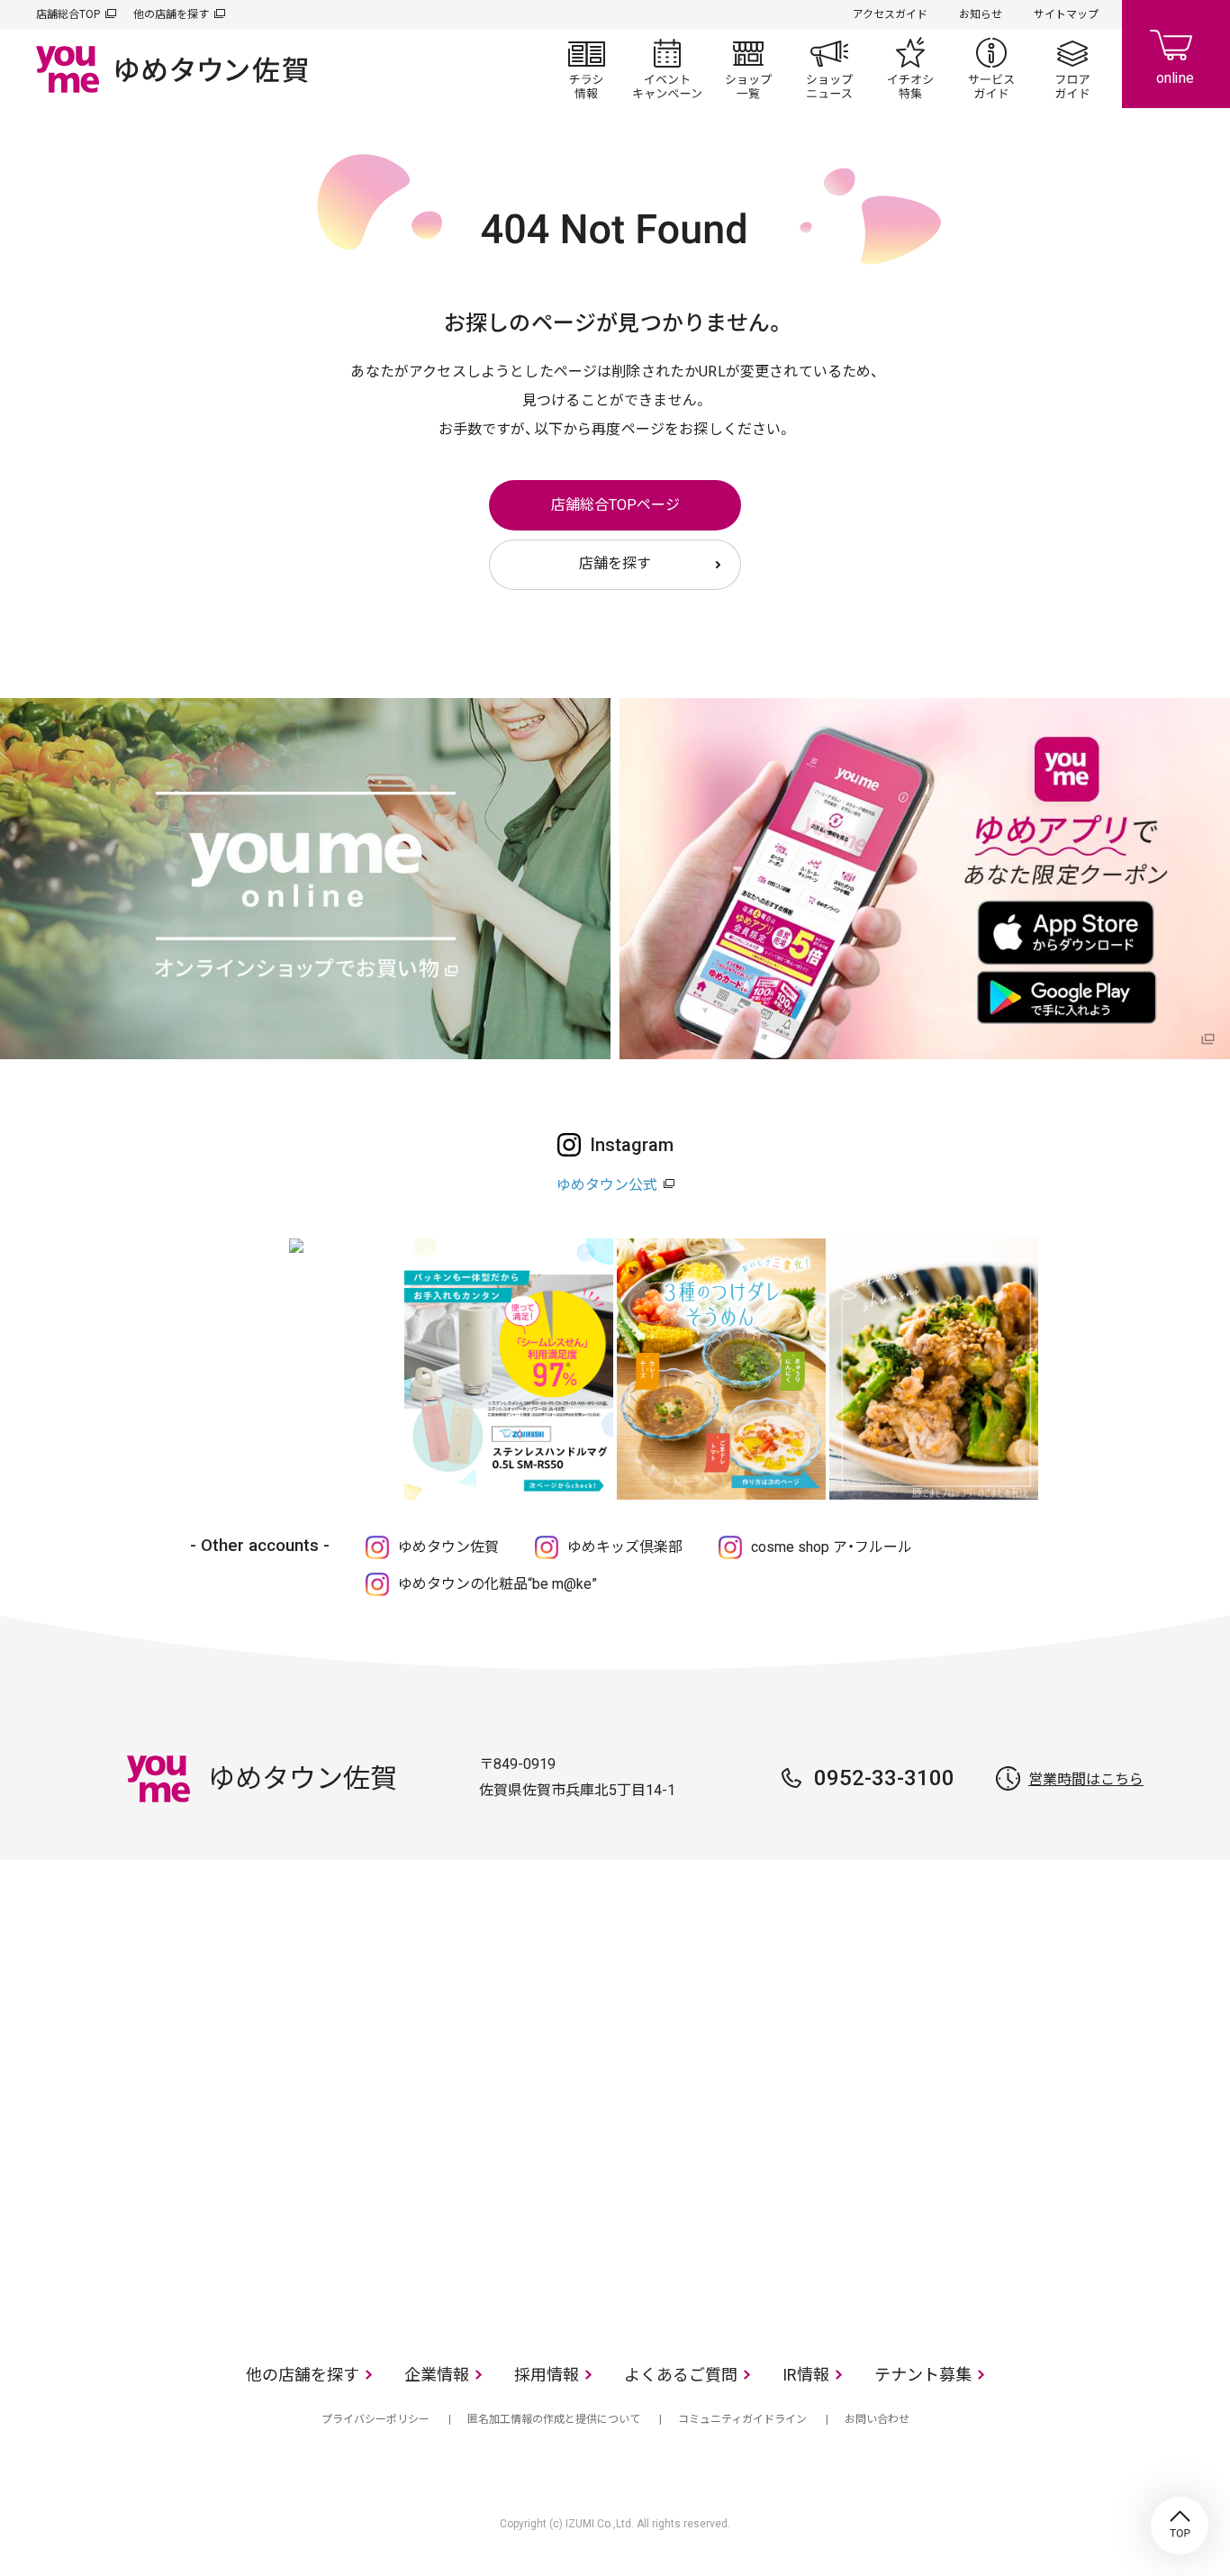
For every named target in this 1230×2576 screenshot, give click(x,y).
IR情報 (806, 2375)
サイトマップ (1066, 14)
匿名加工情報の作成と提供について (554, 2419)
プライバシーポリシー (375, 2419)
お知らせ (981, 14)
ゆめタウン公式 (607, 1185)
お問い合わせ (877, 2419)
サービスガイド (991, 68)
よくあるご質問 (681, 2375)
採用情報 (547, 2375)
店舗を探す (615, 563)
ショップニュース (829, 68)
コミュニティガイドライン (742, 2419)
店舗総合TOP (68, 14)
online (1176, 54)
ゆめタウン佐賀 (448, 1547)
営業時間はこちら (1086, 1779)
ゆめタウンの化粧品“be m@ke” (497, 1584)
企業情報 (437, 2375)
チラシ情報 (586, 68)
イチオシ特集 (910, 68)
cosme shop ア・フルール (832, 1547)
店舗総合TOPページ (615, 505)
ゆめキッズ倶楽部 (625, 1547)
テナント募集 (923, 2375)
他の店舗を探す (171, 14)
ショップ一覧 (748, 68)
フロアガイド (1072, 68)
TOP (1180, 2526)
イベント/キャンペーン (667, 68)
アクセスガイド (890, 14)
